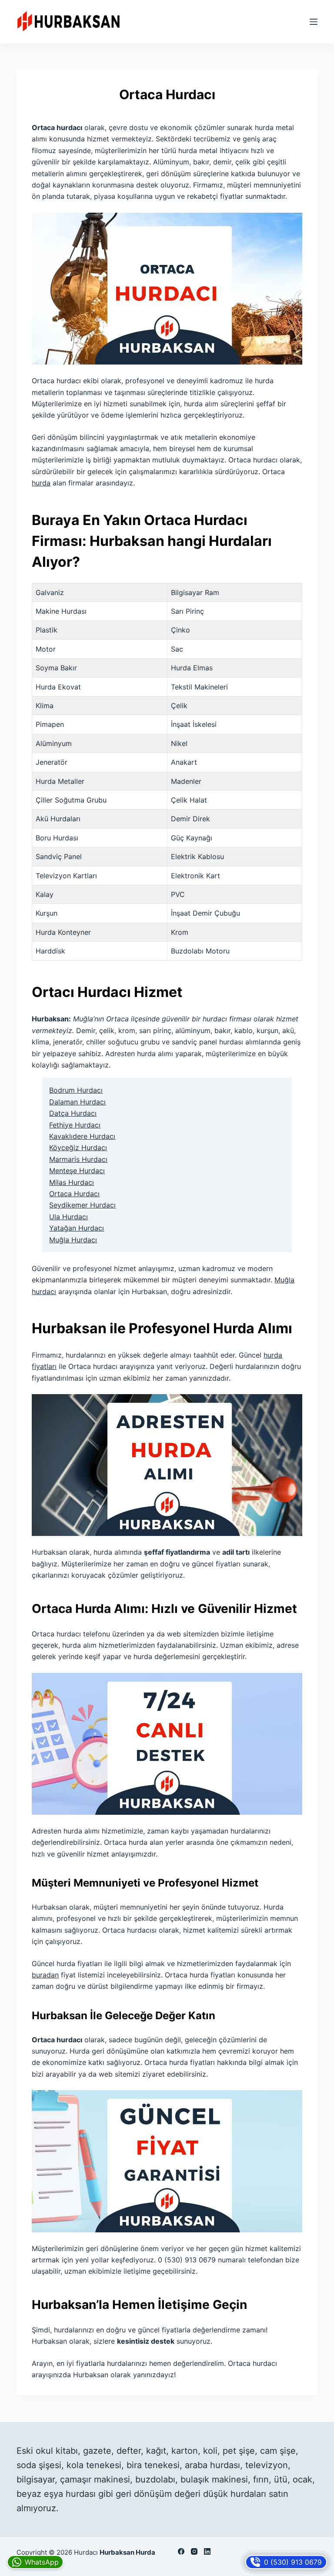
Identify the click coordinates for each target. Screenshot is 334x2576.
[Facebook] (181, 2551)
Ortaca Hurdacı (74, 1194)
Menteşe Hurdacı (77, 1171)
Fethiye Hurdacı (75, 1125)
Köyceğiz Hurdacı (78, 1147)
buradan (45, 1975)
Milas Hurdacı (72, 1182)
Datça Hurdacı (73, 1113)
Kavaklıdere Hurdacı (82, 1136)
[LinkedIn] (207, 2551)
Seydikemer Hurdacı (82, 1205)
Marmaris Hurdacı (78, 1159)
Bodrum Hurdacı (76, 1090)
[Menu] (314, 22)
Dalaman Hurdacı (77, 1102)
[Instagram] (194, 2551)
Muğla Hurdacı (73, 1240)
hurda (41, 483)
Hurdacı (86, 2552)
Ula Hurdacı (68, 1217)
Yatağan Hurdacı (77, 1228)
